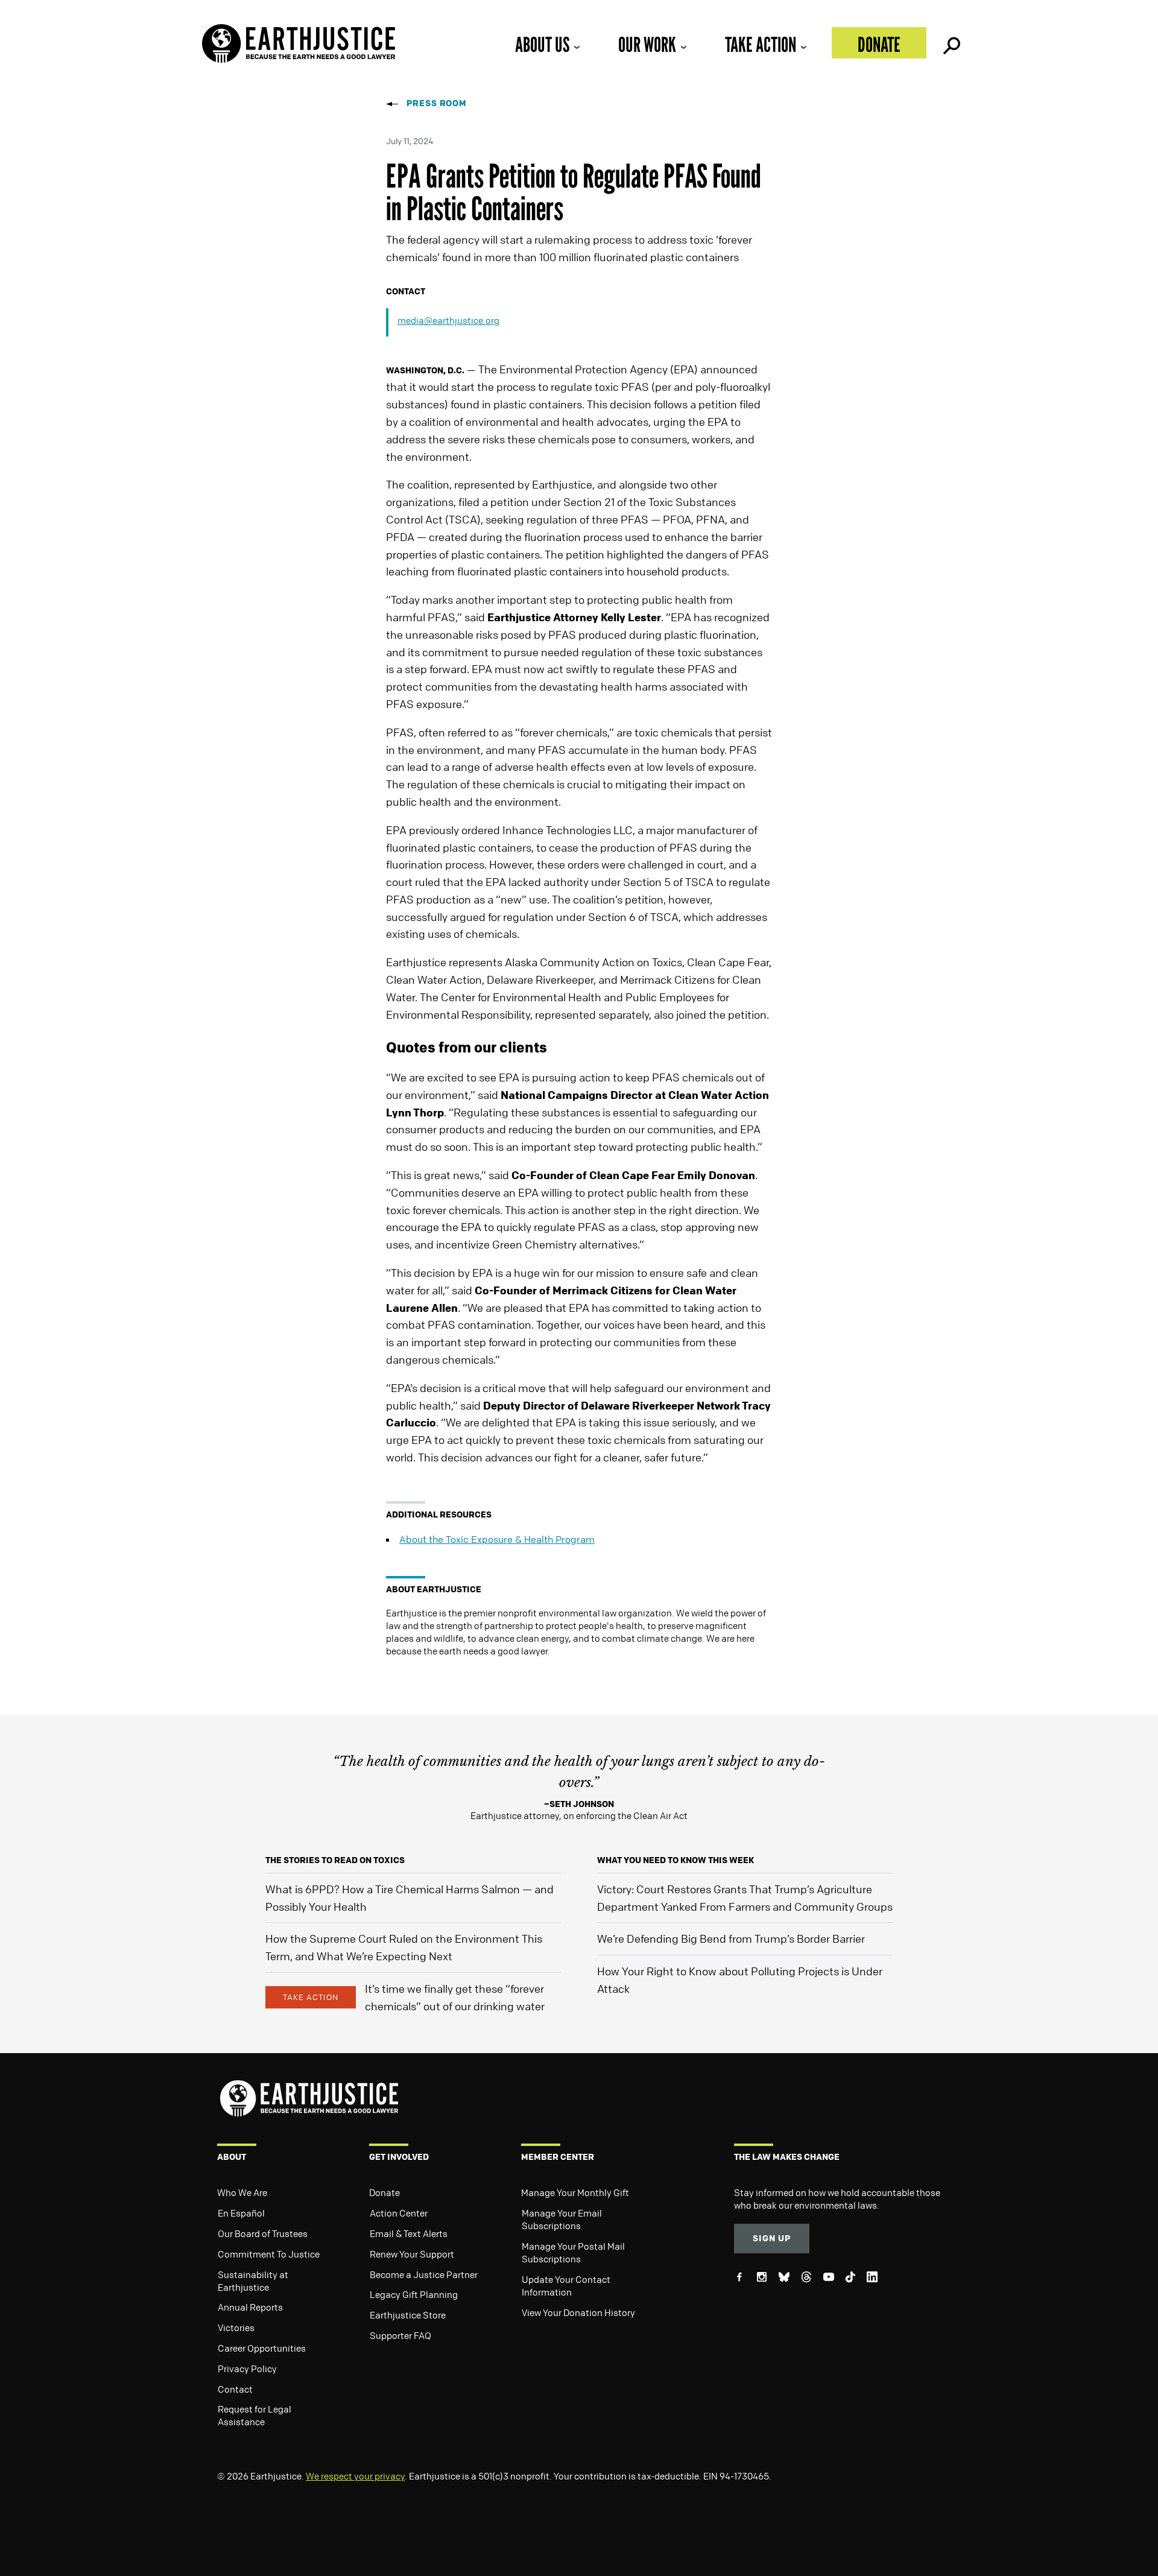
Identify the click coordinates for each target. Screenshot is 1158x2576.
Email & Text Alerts (409, 2233)
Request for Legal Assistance (255, 2415)
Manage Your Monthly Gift (575, 2192)
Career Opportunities (262, 2348)
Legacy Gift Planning (414, 2294)
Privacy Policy (247, 2369)
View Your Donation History (578, 2312)
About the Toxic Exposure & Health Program (497, 1539)
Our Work (647, 44)
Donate (879, 44)
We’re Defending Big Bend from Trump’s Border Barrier (731, 1938)
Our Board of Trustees (263, 2233)
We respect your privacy (355, 2476)
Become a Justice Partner (424, 2274)
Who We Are (242, 2192)
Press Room (437, 103)
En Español (241, 2213)
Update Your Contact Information (566, 2286)
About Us (542, 44)
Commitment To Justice (269, 2254)
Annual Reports (250, 2307)
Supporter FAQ (400, 2335)
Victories (236, 2328)
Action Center (399, 2213)
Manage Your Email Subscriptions (562, 2219)
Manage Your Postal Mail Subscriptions (573, 2252)
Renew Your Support (412, 2254)
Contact (235, 2389)
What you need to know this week (675, 1860)
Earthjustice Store (408, 2315)
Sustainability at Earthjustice (253, 2281)
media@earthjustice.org (448, 320)
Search (951, 43)
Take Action (761, 44)
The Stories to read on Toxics (335, 1860)
